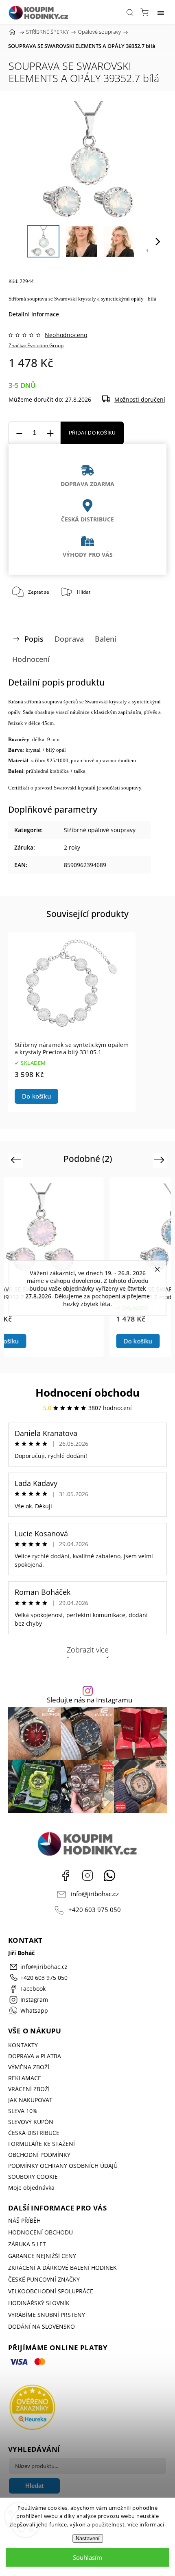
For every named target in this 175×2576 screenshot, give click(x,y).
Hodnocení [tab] (31, 659)
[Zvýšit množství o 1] (50, 433)
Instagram (87, 1875)
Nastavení (88, 2538)
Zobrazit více (88, 1650)
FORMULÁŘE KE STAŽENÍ (42, 2144)
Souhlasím (87, 2557)
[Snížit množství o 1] (19, 433)
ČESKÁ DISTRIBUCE (34, 2133)
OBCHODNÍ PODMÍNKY (39, 2155)
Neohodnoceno (66, 335)
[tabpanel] (72, 1022)
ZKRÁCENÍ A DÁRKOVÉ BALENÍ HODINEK (62, 2268)
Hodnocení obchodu (87, 1393)
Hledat (34, 2486)
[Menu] (161, 12)
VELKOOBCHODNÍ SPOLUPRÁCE (51, 2291)
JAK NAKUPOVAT (30, 2100)
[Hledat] (130, 12)
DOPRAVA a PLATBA (35, 2056)
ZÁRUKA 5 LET (27, 2244)
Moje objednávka (31, 2188)
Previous (17, 1160)
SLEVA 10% (23, 2111)
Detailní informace (34, 314)
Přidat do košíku (92, 433)
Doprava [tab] (69, 639)
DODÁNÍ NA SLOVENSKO (42, 2326)
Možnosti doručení (140, 399)
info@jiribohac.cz (95, 1894)
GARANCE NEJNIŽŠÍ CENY (42, 2256)
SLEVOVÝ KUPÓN (31, 2122)
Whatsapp (109, 1875)
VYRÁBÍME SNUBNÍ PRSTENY (47, 2315)
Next (161, 1160)
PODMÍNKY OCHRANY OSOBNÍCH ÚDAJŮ (63, 2166)
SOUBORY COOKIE (33, 2177)
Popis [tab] (34, 639)
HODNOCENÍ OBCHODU (40, 2232)
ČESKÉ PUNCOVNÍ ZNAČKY (44, 2279)
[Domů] (12, 32)
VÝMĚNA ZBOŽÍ (29, 2067)
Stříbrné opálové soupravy (100, 830)
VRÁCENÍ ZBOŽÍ (29, 2089)
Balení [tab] (106, 639)
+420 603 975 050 (95, 1910)
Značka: (36, 345)
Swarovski (66, 299)
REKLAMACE (25, 2078)
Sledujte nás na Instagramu (90, 1700)
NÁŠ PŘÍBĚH (24, 2220)
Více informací (146, 2524)
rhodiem (127, 760)
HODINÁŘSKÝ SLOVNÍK (39, 2303)
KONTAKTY (23, 2045)
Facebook (66, 1875)
